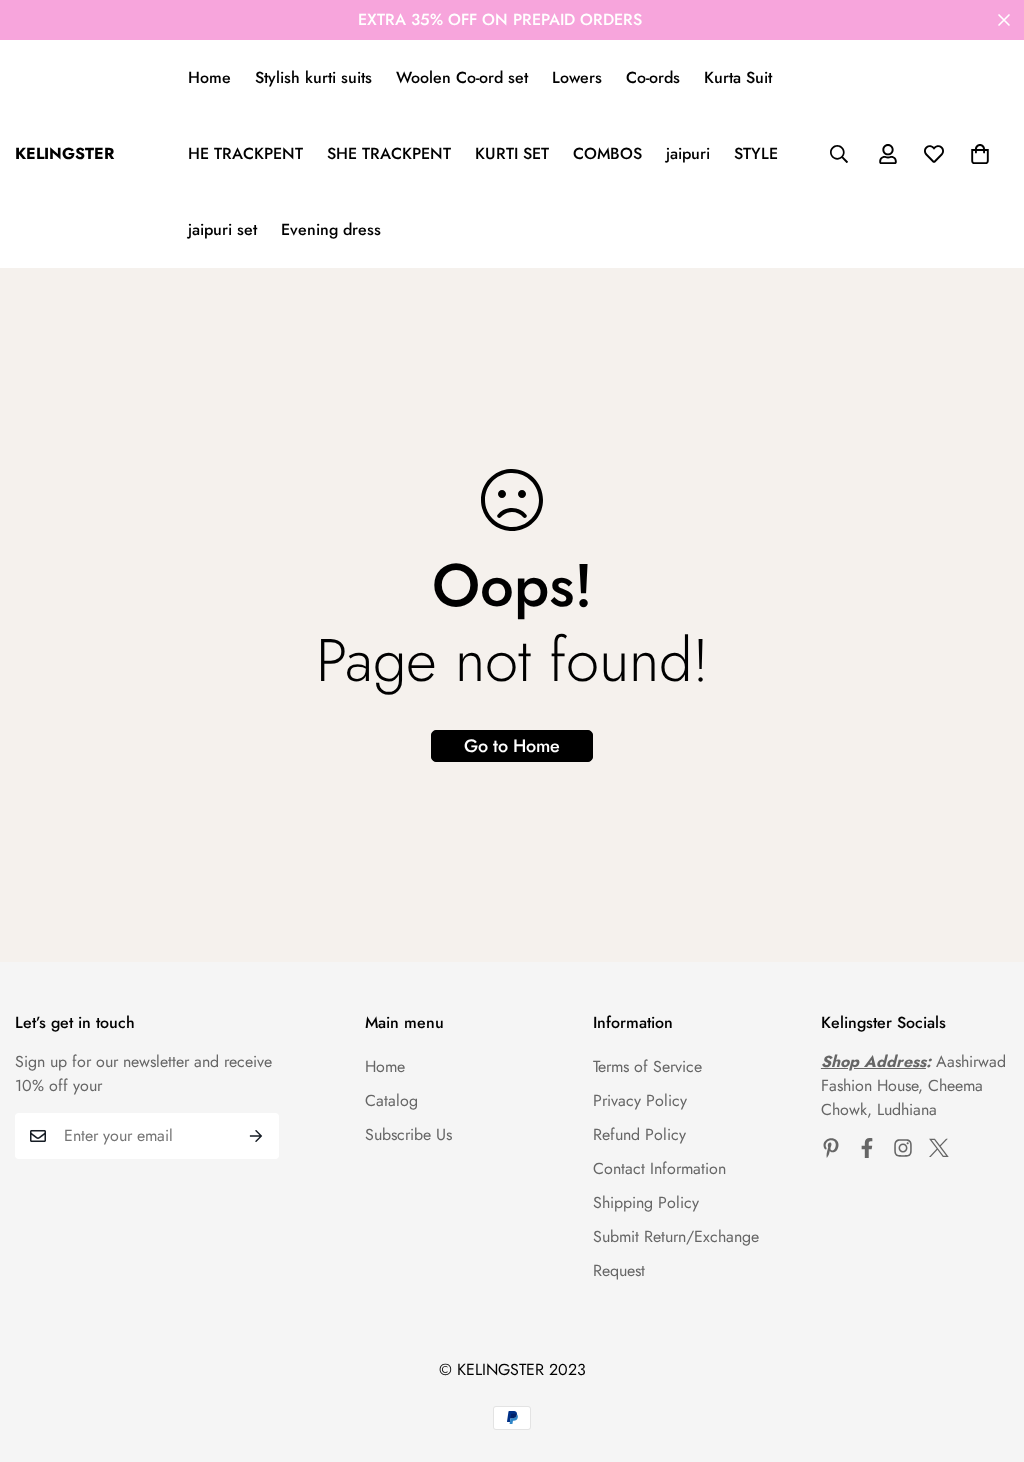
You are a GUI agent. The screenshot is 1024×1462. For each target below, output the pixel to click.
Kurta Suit (738, 77)
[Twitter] (939, 1148)
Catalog (391, 1100)
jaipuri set (222, 229)
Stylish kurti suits (313, 77)
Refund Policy (639, 1134)
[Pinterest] (831, 1148)
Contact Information (659, 1168)
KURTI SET (512, 153)
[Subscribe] (256, 1136)
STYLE (756, 153)
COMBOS (607, 153)
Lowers (577, 77)
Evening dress (331, 229)
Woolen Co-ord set (462, 77)
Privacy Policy (640, 1100)
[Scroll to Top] (985, 1353)
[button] (980, 154)
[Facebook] (867, 1148)
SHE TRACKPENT (389, 153)
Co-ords (653, 77)
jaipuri (688, 153)
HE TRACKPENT (245, 153)
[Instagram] (903, 1148)
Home (209, 77)
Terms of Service (647, 1066)
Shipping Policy (646, 1202)
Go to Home (512, 746)
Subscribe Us (408, 1134)
